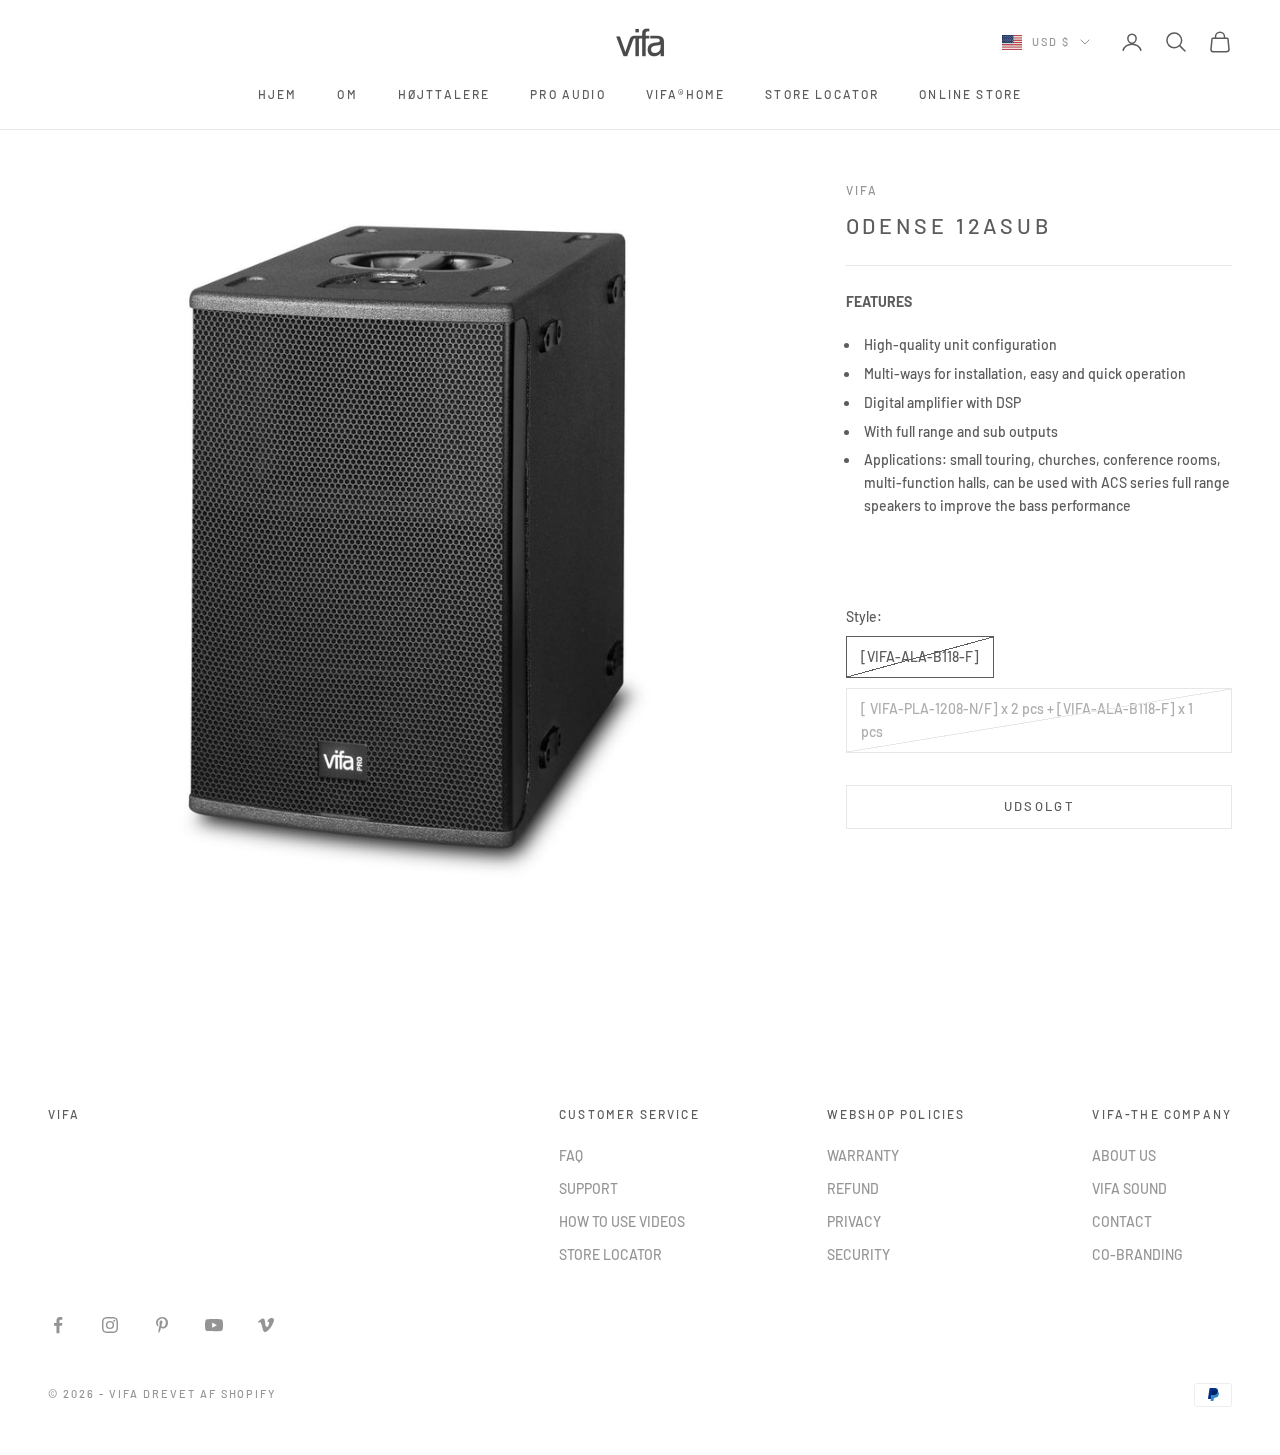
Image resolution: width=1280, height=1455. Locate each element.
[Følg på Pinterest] (162, 1325)
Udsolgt (1039, 806)
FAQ (571, 1155)
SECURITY (858, 1254)
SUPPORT (588, 1188)
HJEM (278, 94)
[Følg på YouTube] (214, 1325)
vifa (862, 190)
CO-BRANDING (1137, 1254)
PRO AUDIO (567, 94)
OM (347, 94)
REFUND (853, 1188)
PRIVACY (854, 1221)
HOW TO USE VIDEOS (622, 1221)
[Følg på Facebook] (58, 1325)
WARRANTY (863, 1155)
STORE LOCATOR (822, 94)
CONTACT (1122, 1221)
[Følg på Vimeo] (266, 1325)
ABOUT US (1124, 1155)
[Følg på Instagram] (110, 1325)
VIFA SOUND (1129, 1188)
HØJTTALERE (444, 94)
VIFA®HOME (685, 94)
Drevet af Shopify (210, 1393)
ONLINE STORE (970, 94)
